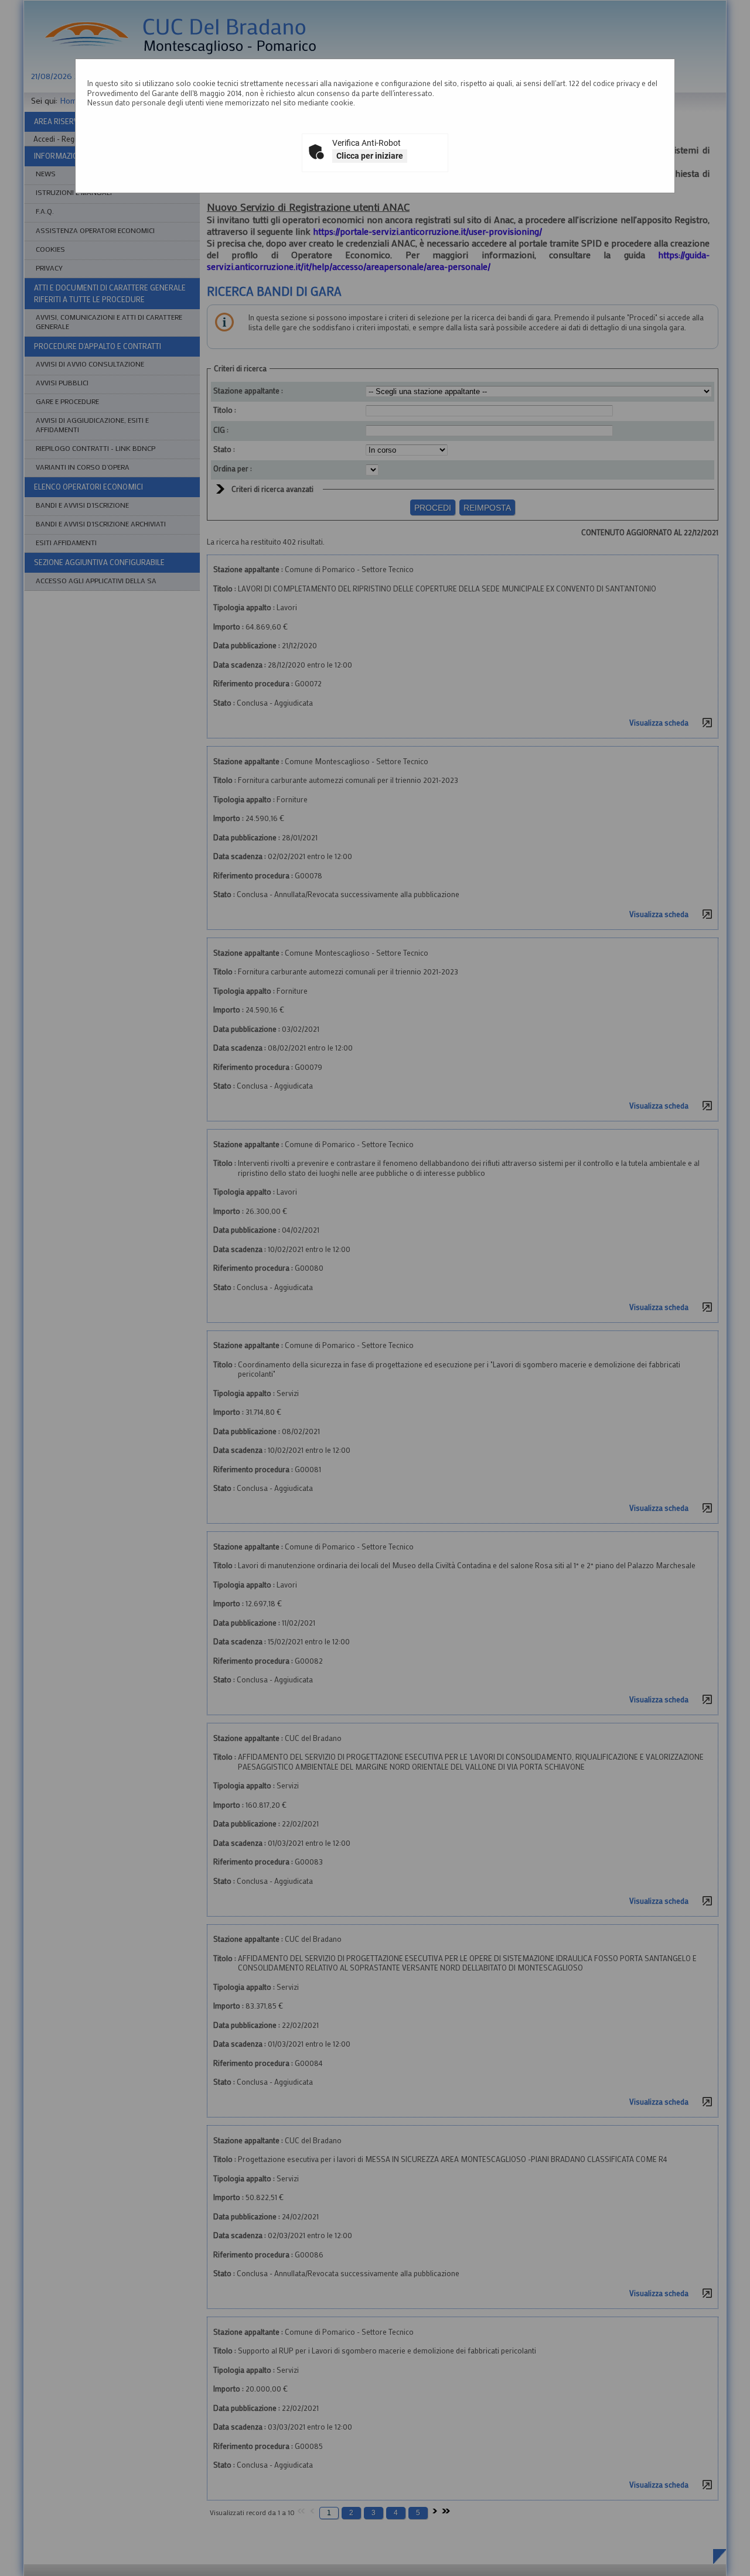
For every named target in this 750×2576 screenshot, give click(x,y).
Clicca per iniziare (370, 156)
